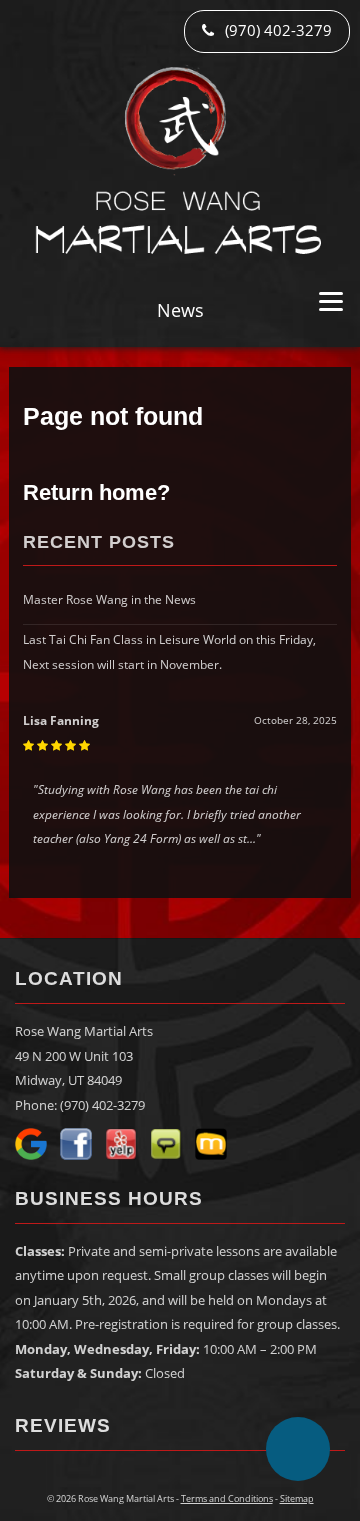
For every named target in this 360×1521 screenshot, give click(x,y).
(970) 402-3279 (276, 30)
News (180, 310)
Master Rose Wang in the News (109, 599)
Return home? (96, 492)
